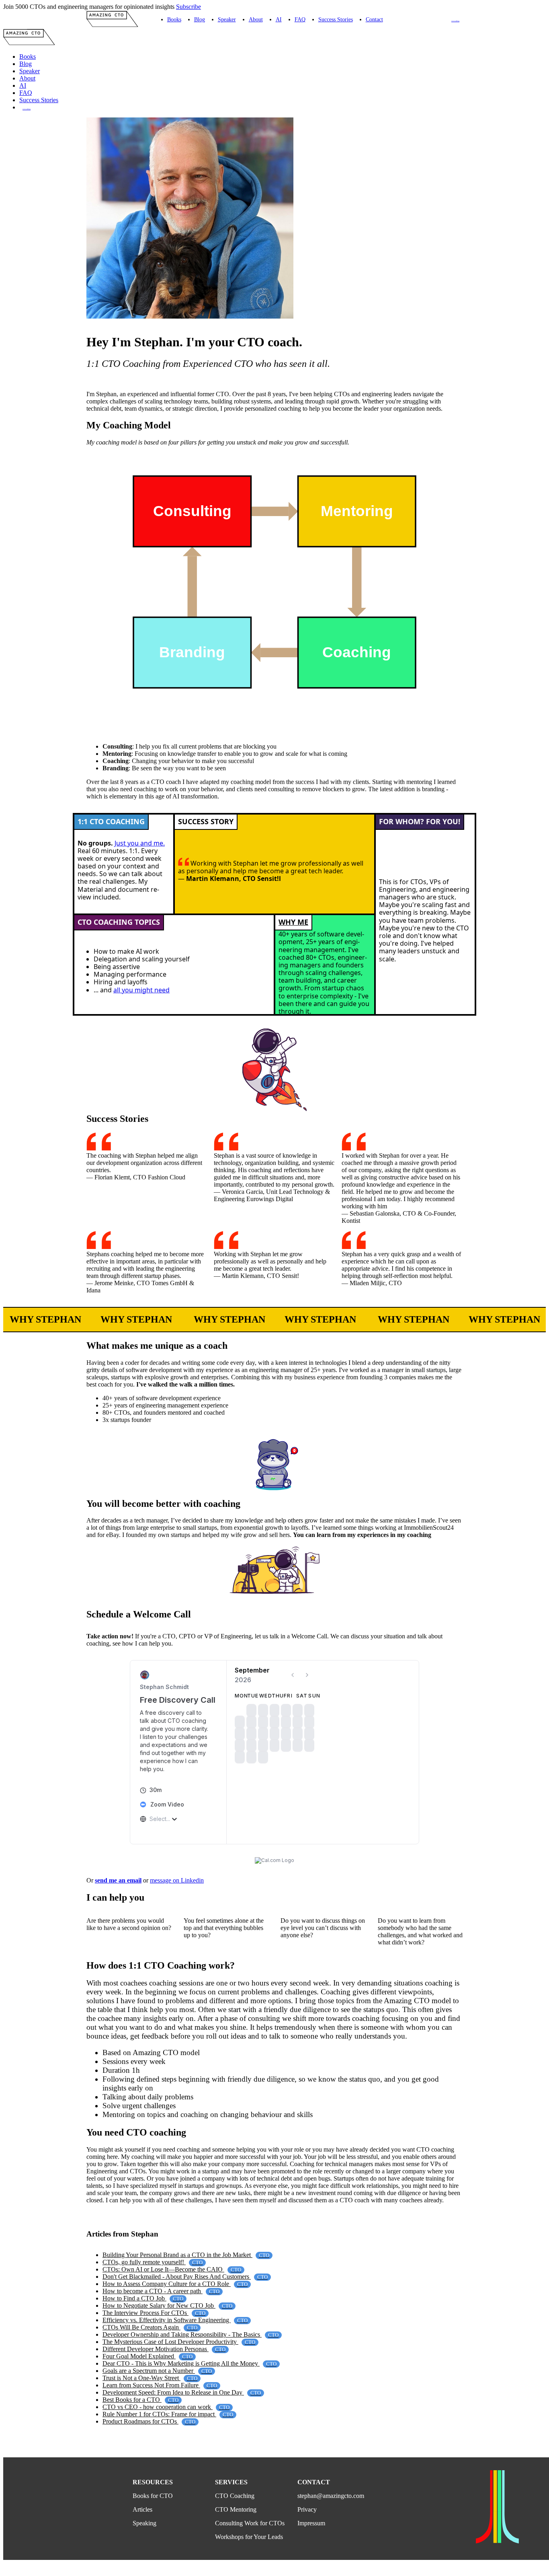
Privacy (307, 2513)
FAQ (300, 19)
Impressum (311, 2527)
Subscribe (188, 7)
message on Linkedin (177, 1884)
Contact (374, 19)
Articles (142, 2513)
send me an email (118, 1884)
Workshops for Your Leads (249, 2541)
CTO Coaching (455, 21)
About (256, 19)
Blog (200, 19)
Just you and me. (140, 843)
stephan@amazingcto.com (331, 2500)
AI (279, 19)
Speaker (227, 19)
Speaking (144, 2527)
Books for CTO (153, 2500)
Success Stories (336, 19)
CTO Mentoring (236, 2513)
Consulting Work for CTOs (250, 2527)
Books (174, 19)
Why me (293, 922)
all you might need (141, 990)
